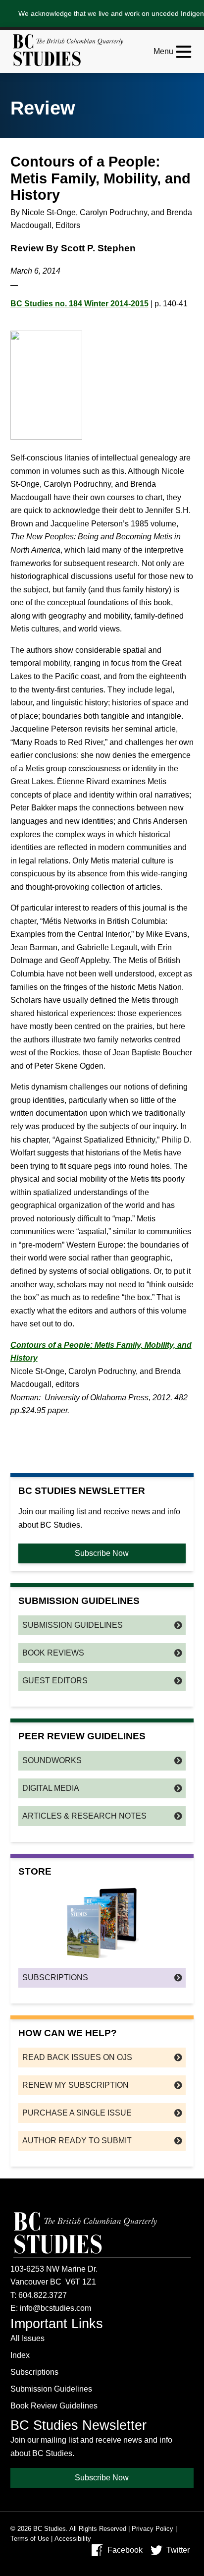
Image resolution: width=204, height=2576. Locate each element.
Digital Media (51, 1788)
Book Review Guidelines (54, 2406)
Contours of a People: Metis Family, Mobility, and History (101, 1352)
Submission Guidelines (73, 1625)
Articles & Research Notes (84, 1816)
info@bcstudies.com (55, 2308)
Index (20, 2355)
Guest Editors (55, 1681)
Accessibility (73, 2539)
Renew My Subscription (76, 2085)
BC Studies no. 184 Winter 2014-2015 (79, 304)
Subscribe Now (102, 1553)
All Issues (27, 2338)
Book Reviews (53, 1653)
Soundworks (52, 1760)
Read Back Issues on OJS (77, 2057)
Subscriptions (55, 1977)
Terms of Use (30, 2539)
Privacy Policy (153, 2529)
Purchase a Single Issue (77, 2113)
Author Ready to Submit (77, 2141)
